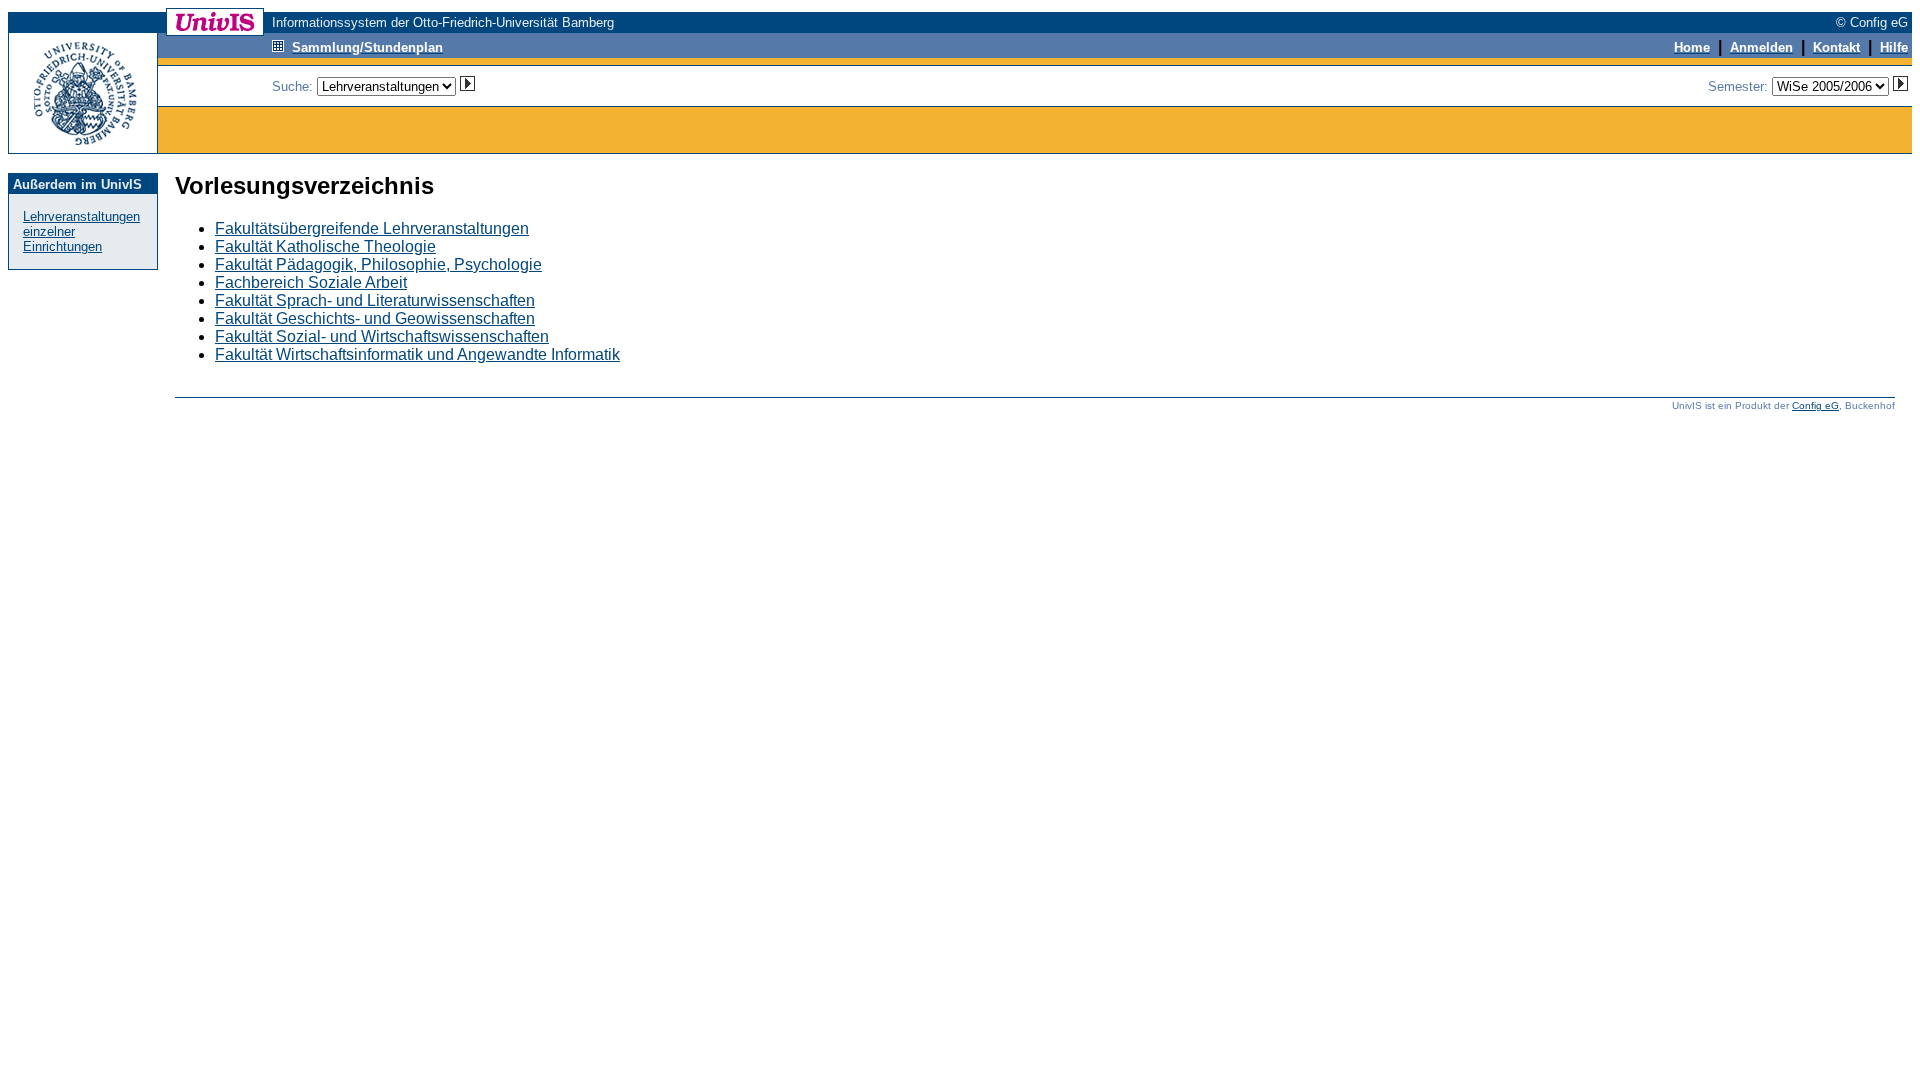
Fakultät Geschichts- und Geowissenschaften (375, 318)
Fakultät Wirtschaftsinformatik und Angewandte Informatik (417, 354)
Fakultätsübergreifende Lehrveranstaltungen (372, 228)
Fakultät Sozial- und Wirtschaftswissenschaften (382, 336)
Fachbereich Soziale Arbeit (311, 282)
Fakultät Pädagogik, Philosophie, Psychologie (378, 264)
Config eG (1815, 405)
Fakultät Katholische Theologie (325, 246)
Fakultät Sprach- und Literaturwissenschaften (375, 300)
